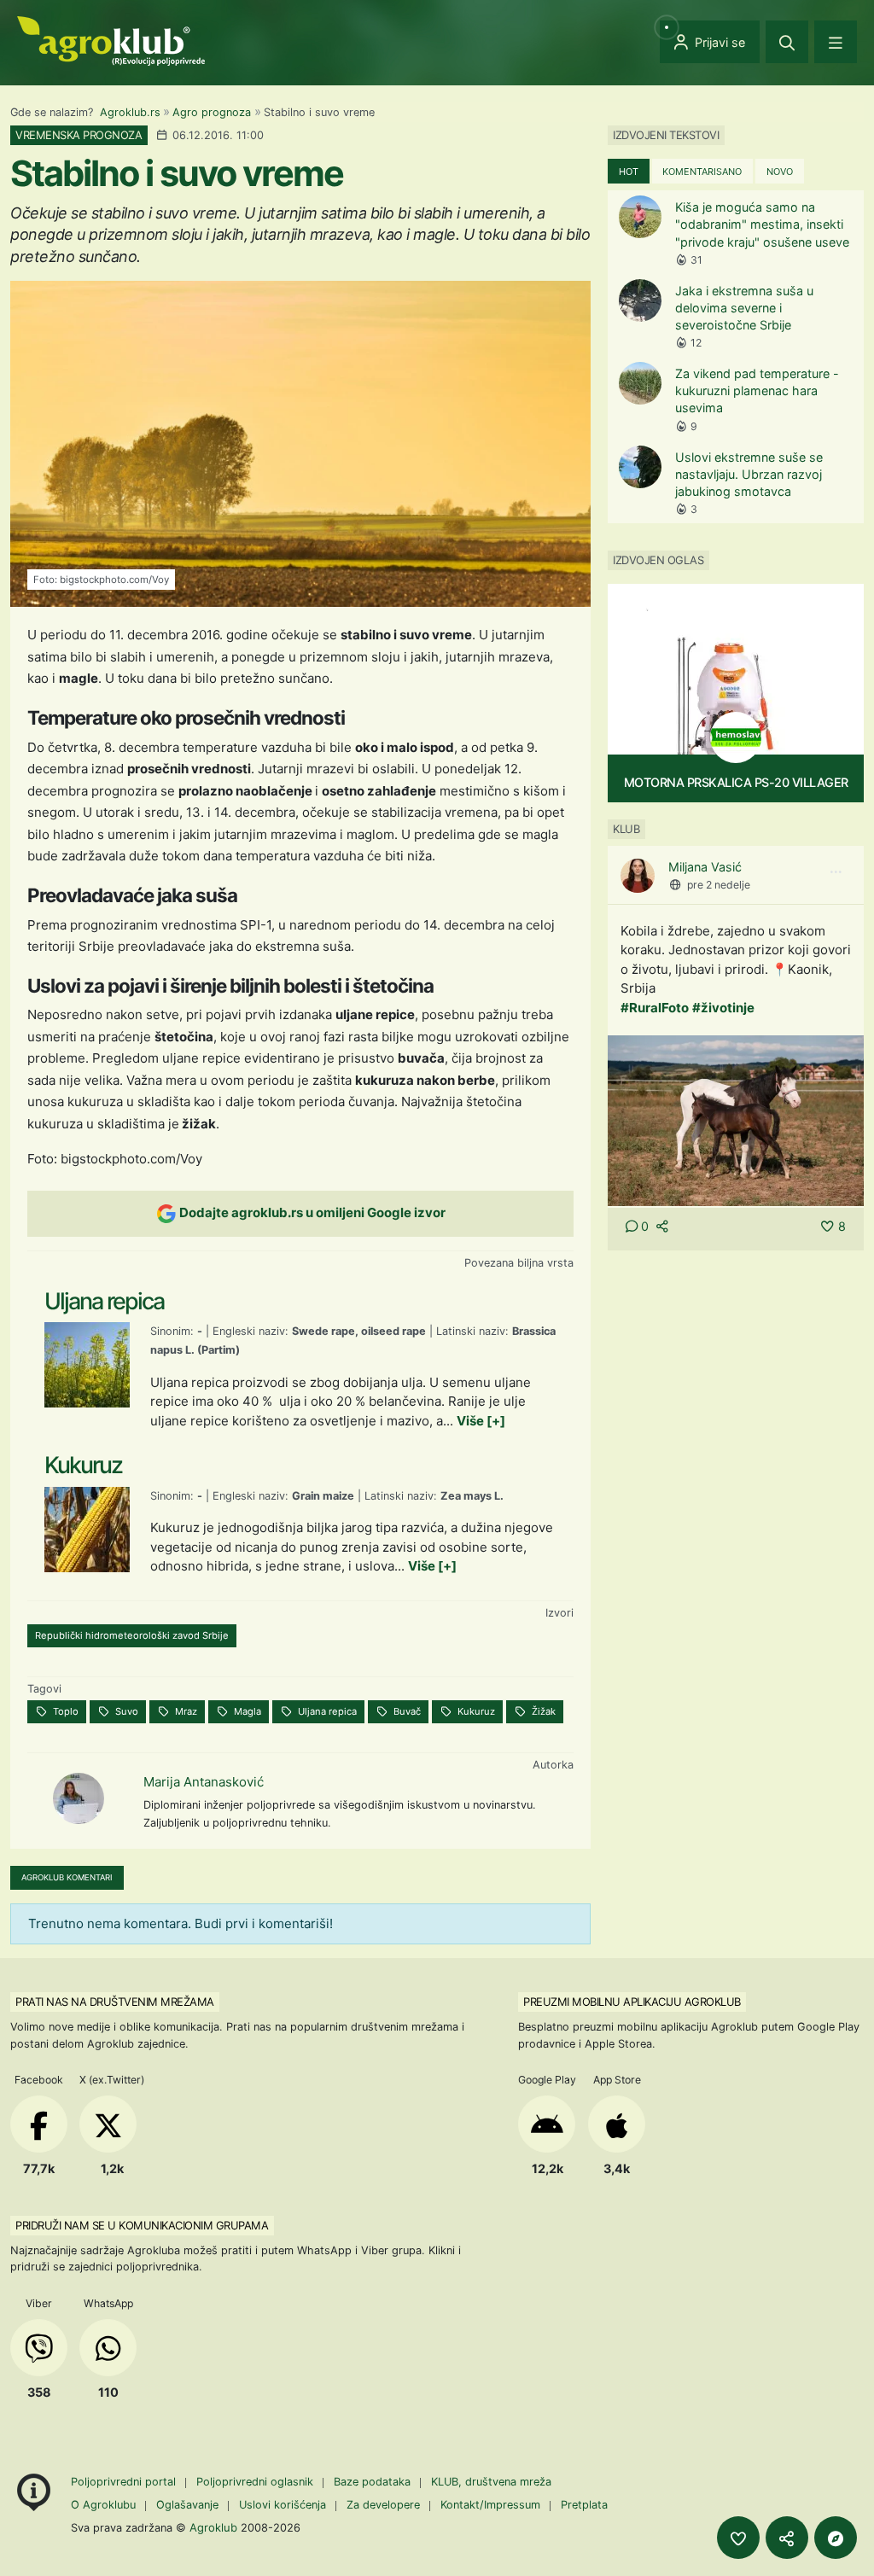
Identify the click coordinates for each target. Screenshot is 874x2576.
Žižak (542, 1711)
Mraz (185, 1711)
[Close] (787, 42)
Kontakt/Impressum (490, 2505)
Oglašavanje (187, 2505)
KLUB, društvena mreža (491, 2482)
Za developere (383, 2505)
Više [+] (481, 1421)
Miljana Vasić (705, 867)
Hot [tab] (629, 172)
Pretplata (584, 2505)
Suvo (125, 1711)
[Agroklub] (111, 40)
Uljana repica (326, 1711)
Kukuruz (475, 1711)
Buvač (406, 1711)
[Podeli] (787, 2538)
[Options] (836, 872)
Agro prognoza (212, 112)
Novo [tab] (780, 172)
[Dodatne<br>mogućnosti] (836, 2538)
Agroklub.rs (130, 112)
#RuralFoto (655, 1008)
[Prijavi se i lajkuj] (738, 2538)
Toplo (64, 1711)
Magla (246, 1711)
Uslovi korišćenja (283, 2505)
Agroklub (213, 2527)
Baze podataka (374, 2482)
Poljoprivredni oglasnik (256, 2482)
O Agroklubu (103, 2505)
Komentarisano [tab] (702, 172)
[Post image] (736, 1119)
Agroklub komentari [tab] (67, 1877)
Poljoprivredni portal (125, 2482)
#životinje (723, 1008)
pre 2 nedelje (719, 885)
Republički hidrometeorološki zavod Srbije (132, 1635)
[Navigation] (836, 42)
